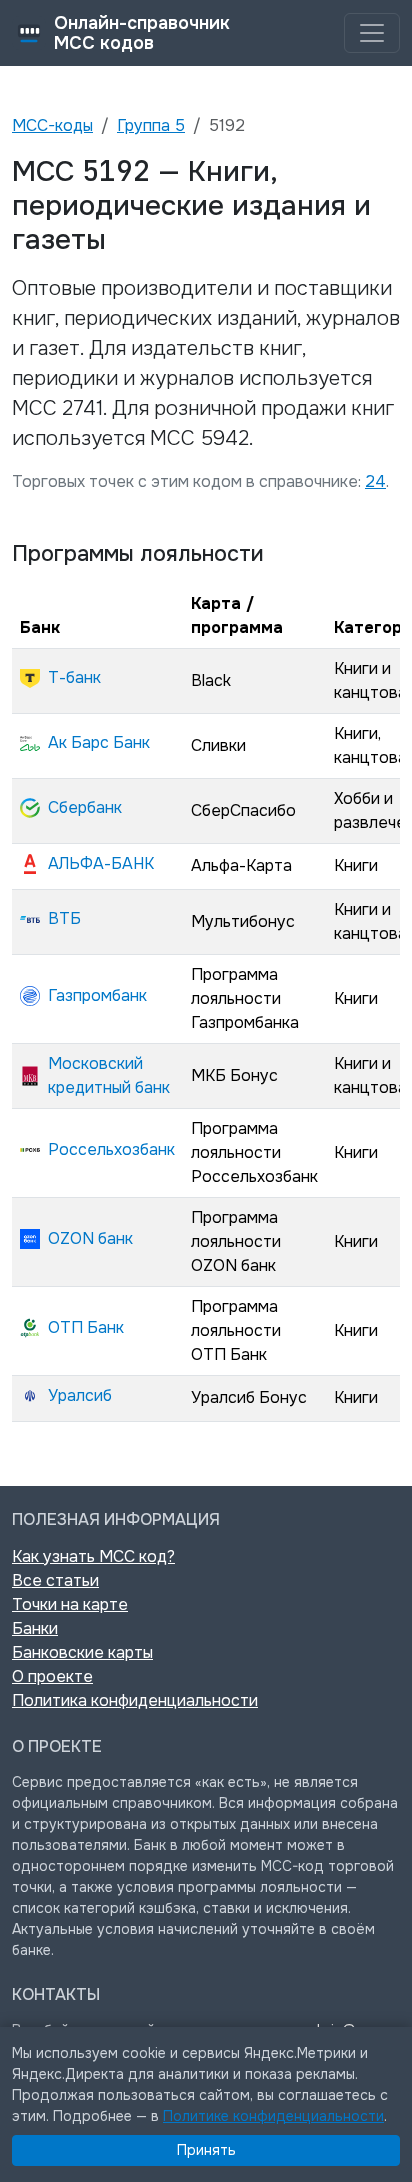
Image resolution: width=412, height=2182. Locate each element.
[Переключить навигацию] (372, 33)
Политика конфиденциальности (135, 1700)
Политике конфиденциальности (273, 2116)
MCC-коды (52, 125)
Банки (35, 1628)
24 (375, 481)
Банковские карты (82, 1652)
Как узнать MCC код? (93, 1556)
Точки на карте (70, 1604)
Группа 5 (151, 125)
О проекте (52, 1676)
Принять (206, 2150)
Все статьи (55, 1580)
